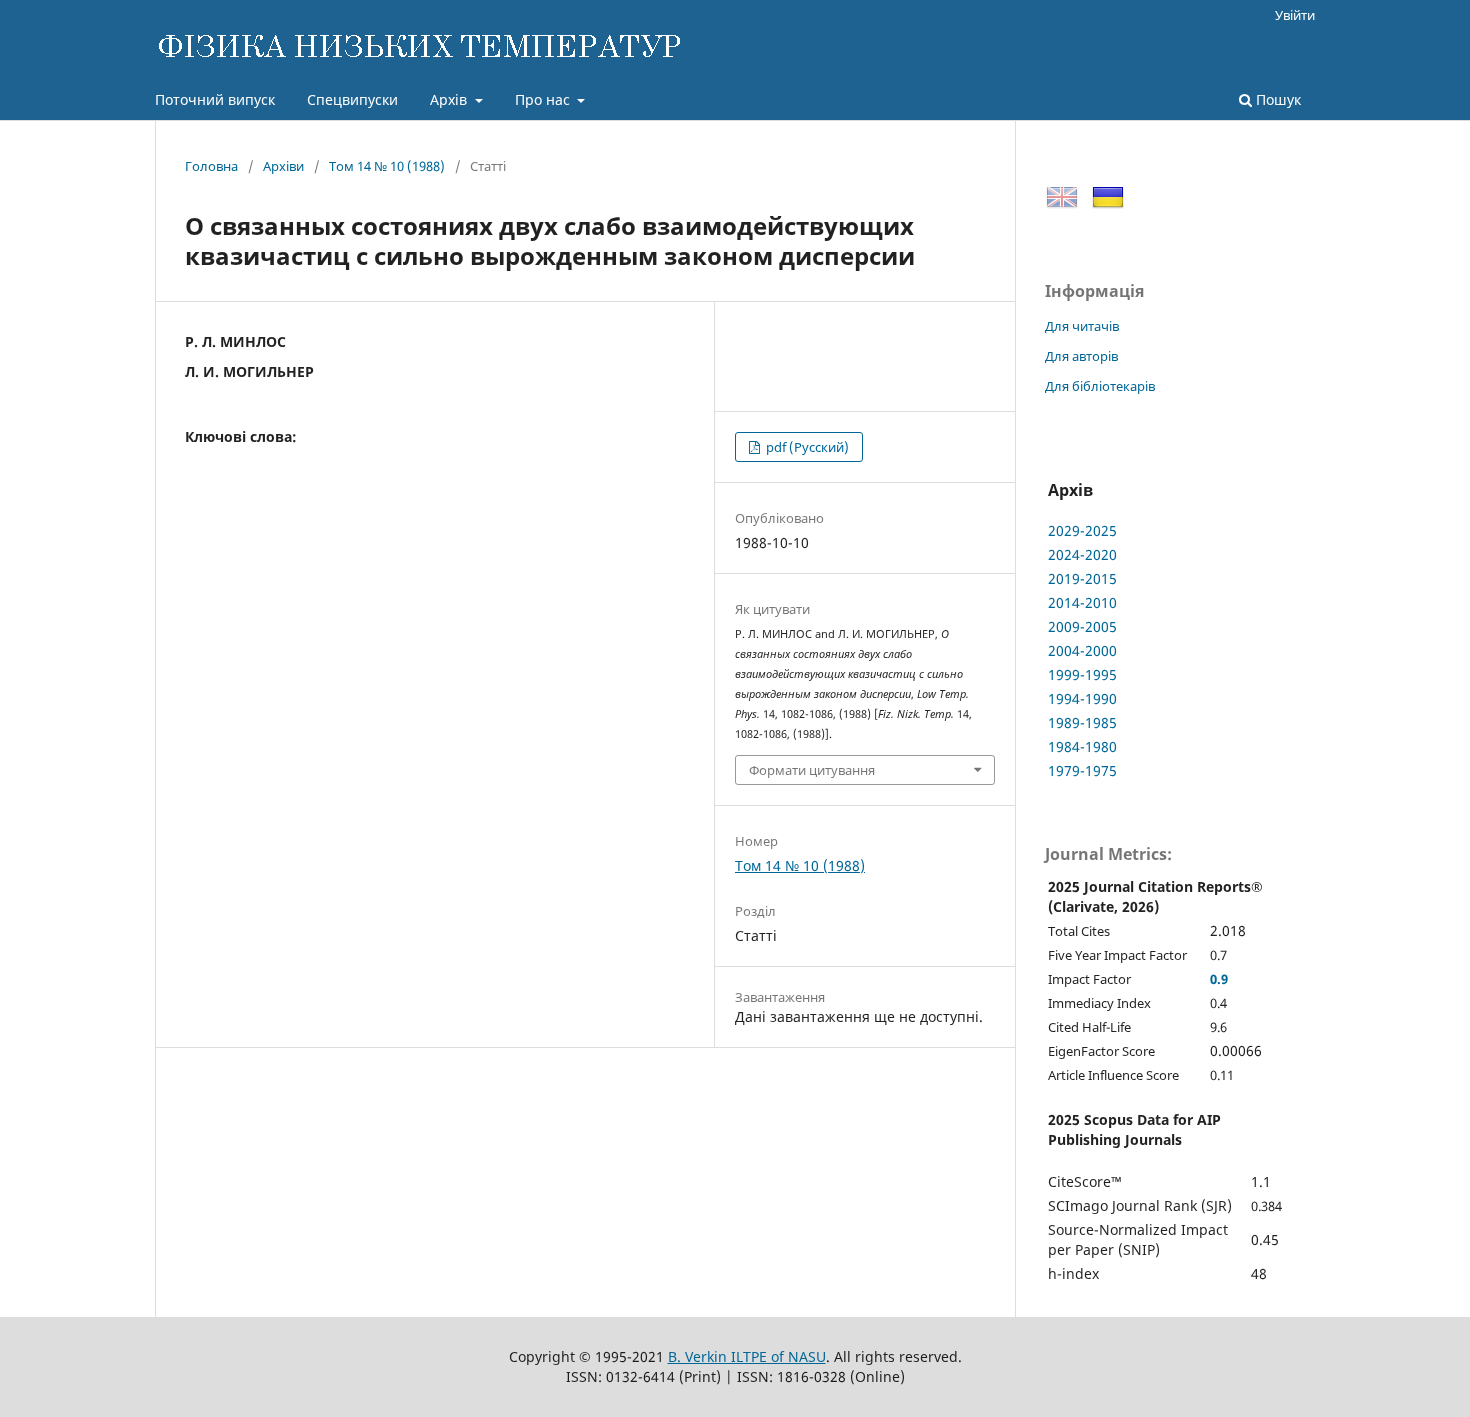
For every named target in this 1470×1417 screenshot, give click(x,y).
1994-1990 (1082, 698)
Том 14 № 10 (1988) (387, 166)
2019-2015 (1082, 578)
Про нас (544, 99)
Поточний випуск (215, 99)
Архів (450, 99)
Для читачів (1082, 326)
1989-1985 (1082, 722)
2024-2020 (1082, 554)
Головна (211, 166)
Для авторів (1081, 356)
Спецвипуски (352, 99)
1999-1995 (1082, 674)
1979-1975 (1082, 770)
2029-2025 (1082, 530)
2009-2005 (1082, 626)
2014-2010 (1082, 602)
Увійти (1295, 15)
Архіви (283, 166)
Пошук (1276, 99)
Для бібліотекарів (1100, 386)
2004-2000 (1082, 650)
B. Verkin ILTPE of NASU (747, 1356)
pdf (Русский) (806, 447)
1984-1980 (1082, 746)
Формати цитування (812, 770)
